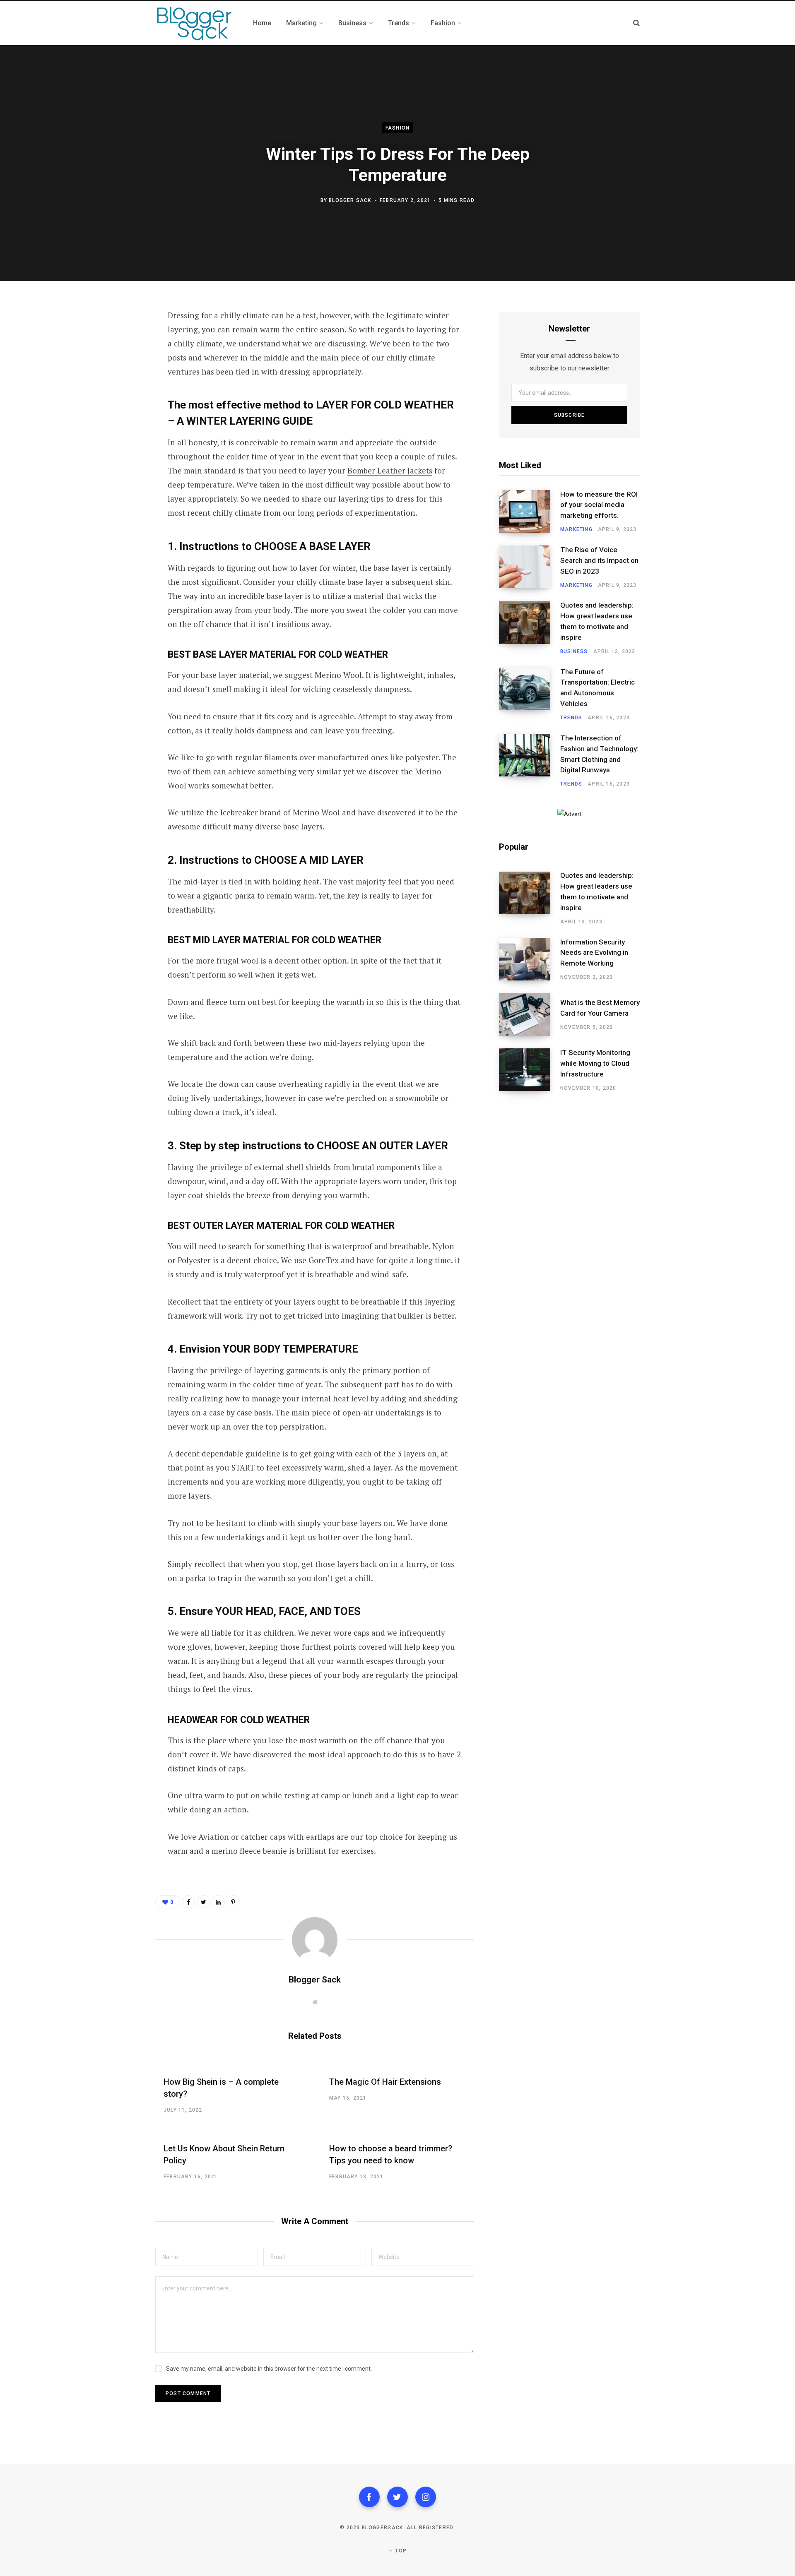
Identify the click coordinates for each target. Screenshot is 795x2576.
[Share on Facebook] (114, 339)
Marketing (576, 529)
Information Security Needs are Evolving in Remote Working (594, 953)
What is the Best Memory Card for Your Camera (600, 1008)
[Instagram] (426, 2497)
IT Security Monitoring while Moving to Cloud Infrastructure (595, 1063)
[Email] (114, 405)
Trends (571, 718)
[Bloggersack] (194, 23)
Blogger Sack (350, 200)
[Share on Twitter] (114, 361)
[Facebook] (369, 2497)
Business (574, 651)
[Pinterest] (114, 383)
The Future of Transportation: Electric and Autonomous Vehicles (597, 688)
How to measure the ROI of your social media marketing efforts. (599, 505)
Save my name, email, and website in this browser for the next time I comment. (269, 2369)
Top (400, 2551)
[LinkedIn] (218, 1902)
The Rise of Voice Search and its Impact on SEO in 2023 (599, 560)
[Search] (636, 23)
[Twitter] (397, 2497)
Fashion (397, 128)
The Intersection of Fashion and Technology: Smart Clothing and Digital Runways (599, 754)
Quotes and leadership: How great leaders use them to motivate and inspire (597, 621)
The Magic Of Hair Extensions (385, 2082)
